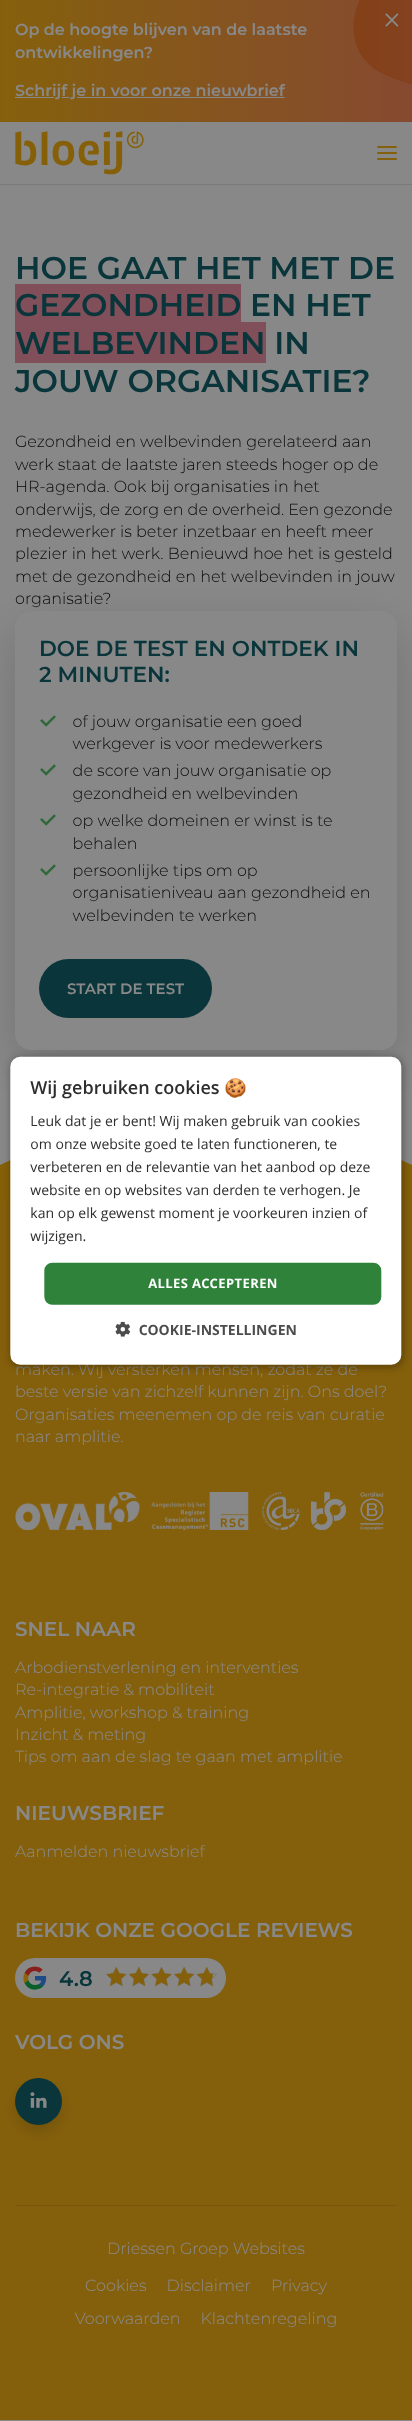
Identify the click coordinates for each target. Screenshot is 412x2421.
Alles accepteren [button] (213, 1283)
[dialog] (205, 1210)
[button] (206, 1330)
